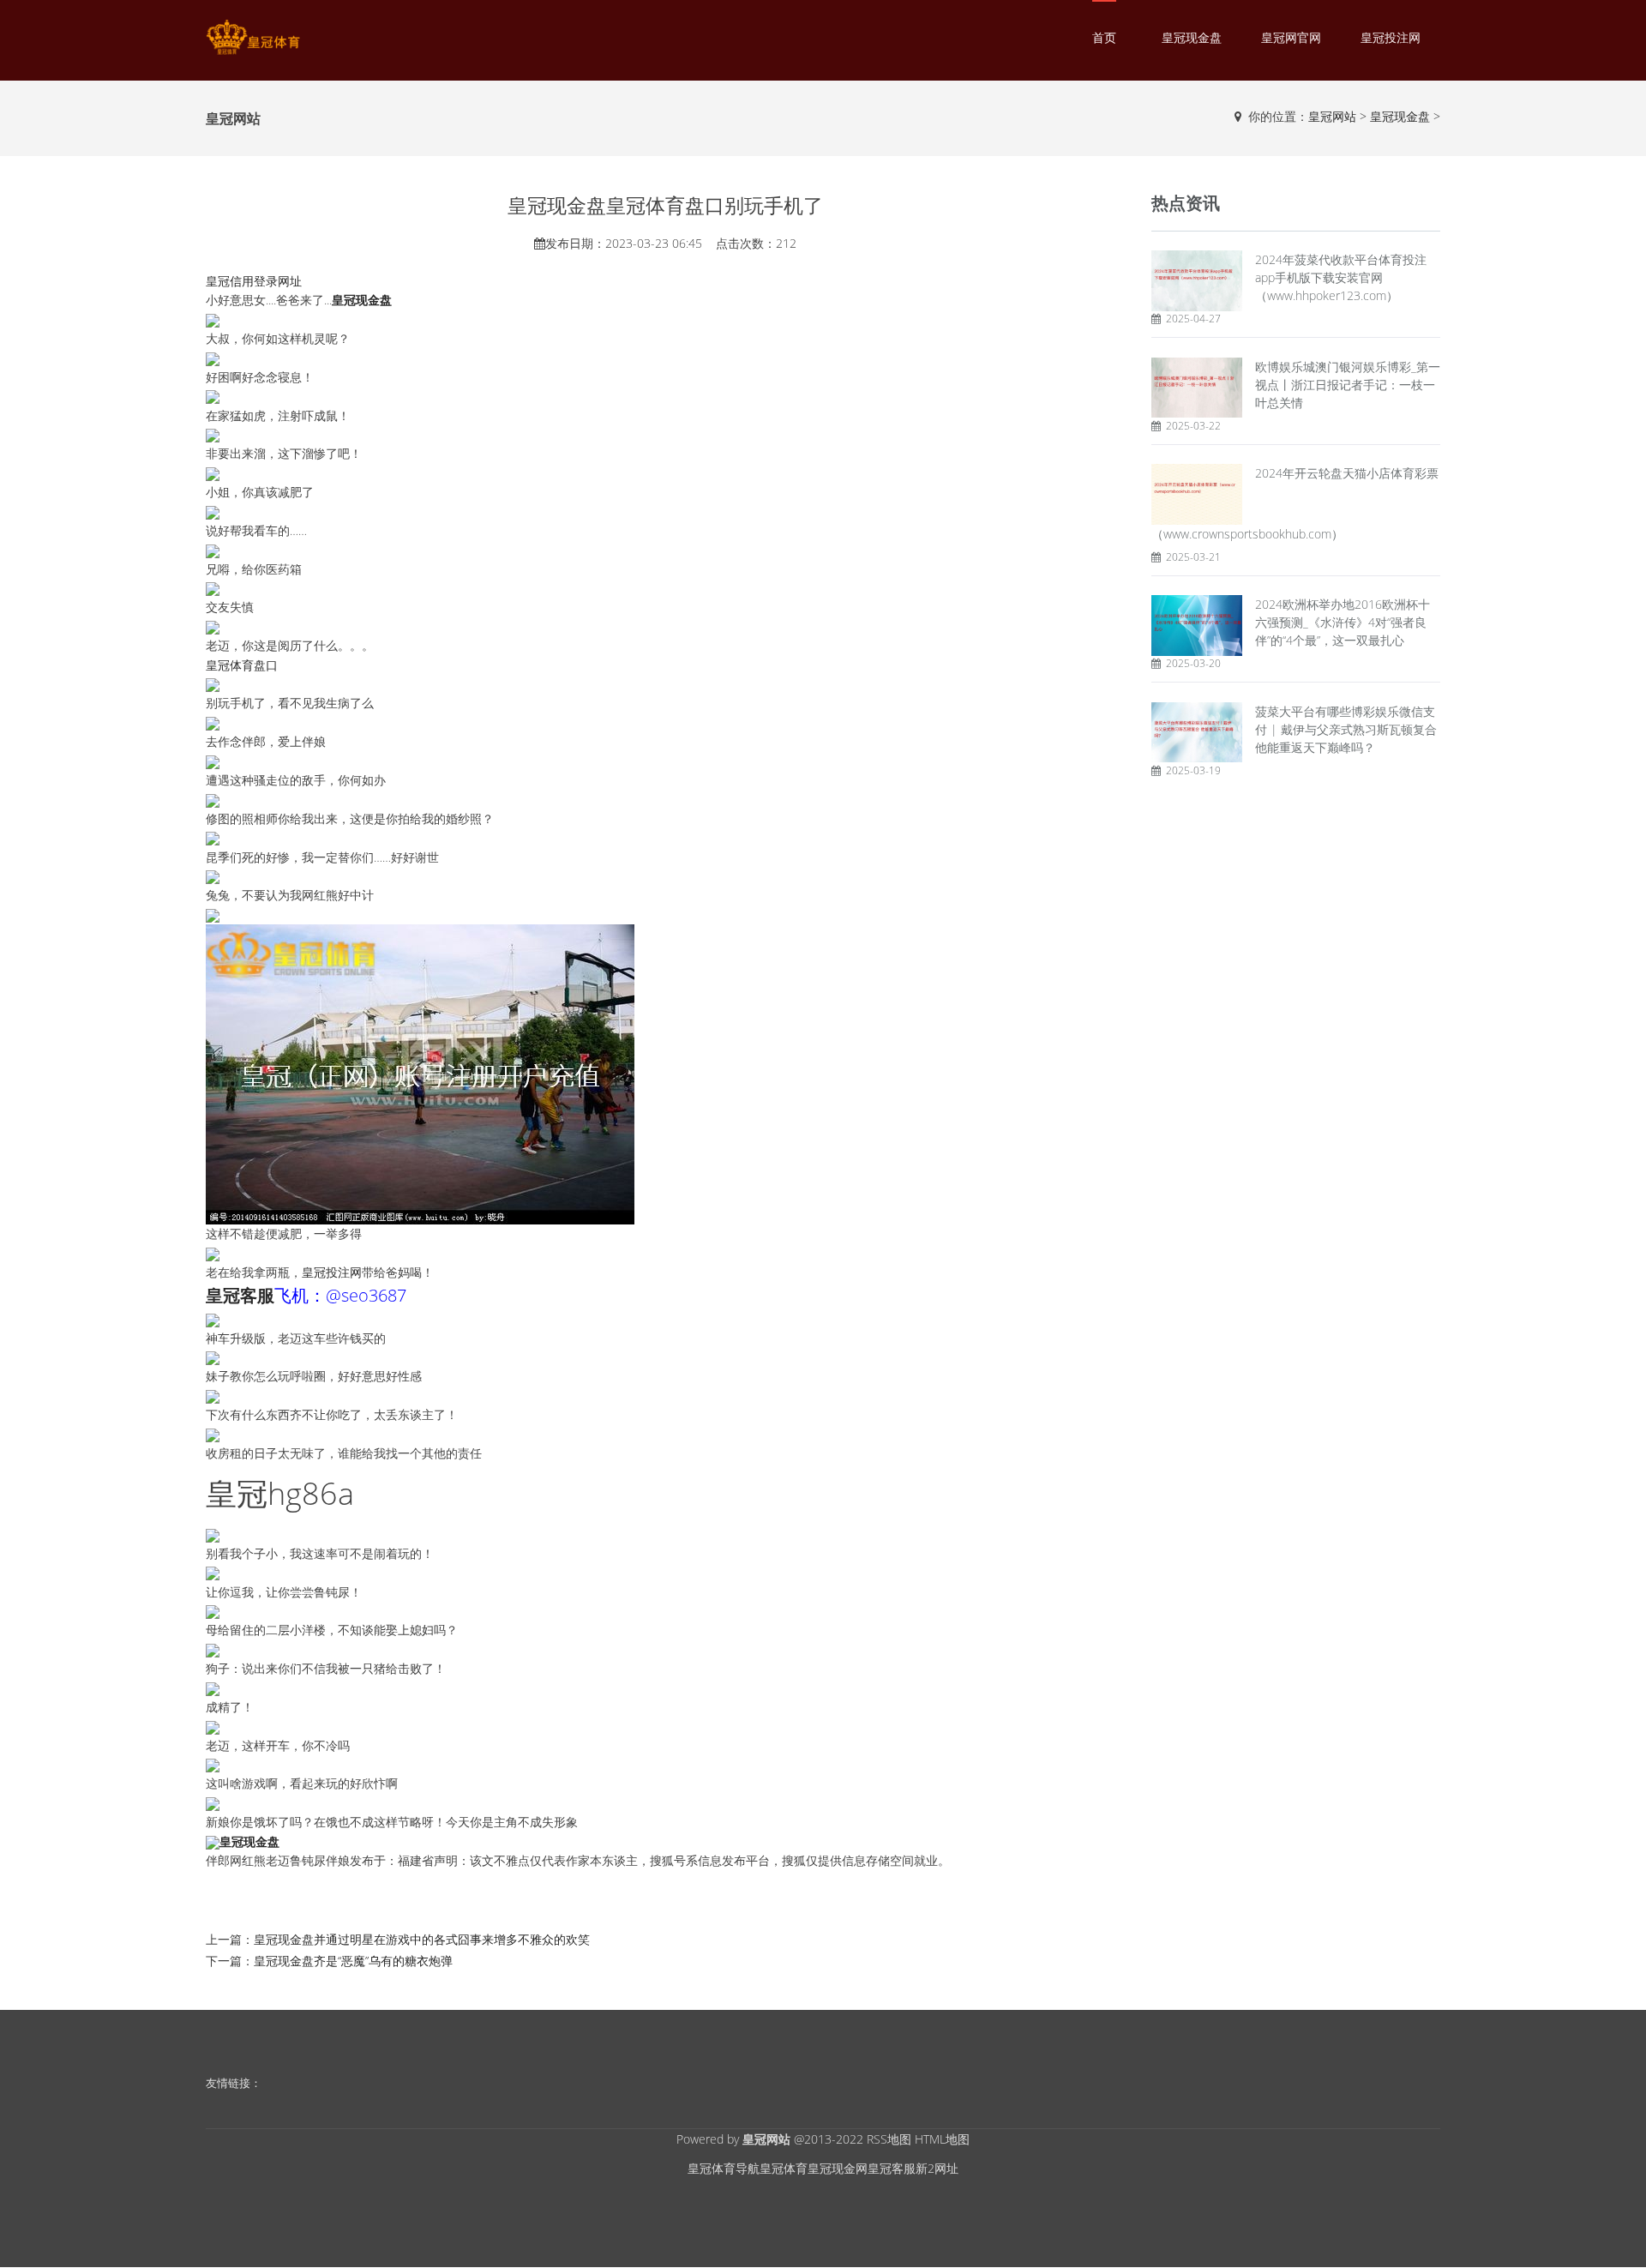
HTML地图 (942, 2139)
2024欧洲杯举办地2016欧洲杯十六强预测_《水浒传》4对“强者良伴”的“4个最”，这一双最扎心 (1343, 622)
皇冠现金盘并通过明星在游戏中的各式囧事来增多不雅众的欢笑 (422, 1939)
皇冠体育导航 (724, 2168)
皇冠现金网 (838, 2168)
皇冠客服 (892, 2168)
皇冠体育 (784, 2168)
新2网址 (937, 2168)
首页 (1104, 37)
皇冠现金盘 (1192, 37)
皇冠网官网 (1291, 37)
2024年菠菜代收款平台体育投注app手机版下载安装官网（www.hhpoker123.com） (1341, 277)
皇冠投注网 (1391, 37)
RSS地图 (889, 2139)
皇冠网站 (1332, 116)
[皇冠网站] (253, 37)
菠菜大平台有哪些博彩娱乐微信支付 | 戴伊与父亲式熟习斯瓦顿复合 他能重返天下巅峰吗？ (1346, 729)
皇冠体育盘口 (242, 665)
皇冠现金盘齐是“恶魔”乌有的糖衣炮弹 (353, 1961)
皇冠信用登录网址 (254, 281)
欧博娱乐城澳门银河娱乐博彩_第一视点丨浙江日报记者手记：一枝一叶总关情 (1348, 385)
